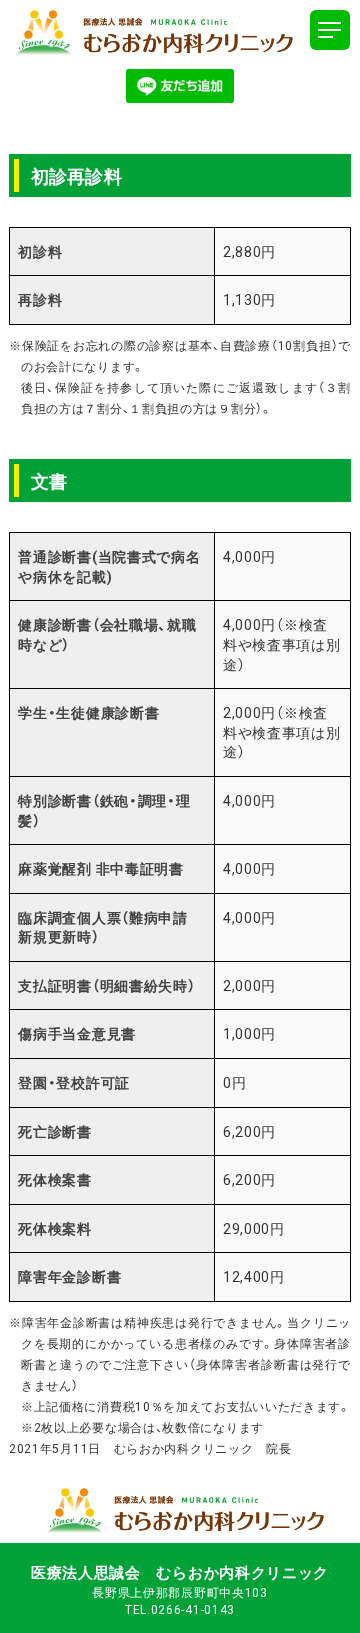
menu (330, 30)
